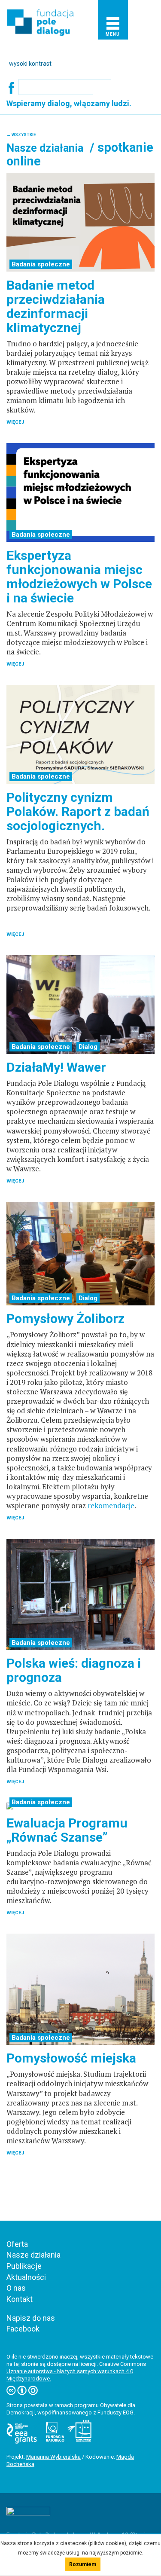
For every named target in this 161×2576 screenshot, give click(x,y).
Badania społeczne (41, 264)
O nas (16, 2288)
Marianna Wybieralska (53, 2457)
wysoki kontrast (30, 64)
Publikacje (24, 2266)
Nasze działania (33, 2255)
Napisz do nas (31, 2318)
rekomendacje (111, 1505)
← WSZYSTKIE (21, 135)
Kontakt (20, 2299)
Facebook (23, 2329)
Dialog (88, 1047)
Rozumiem (83, 2564)
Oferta (17, 2244)
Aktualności (26, 2277)
